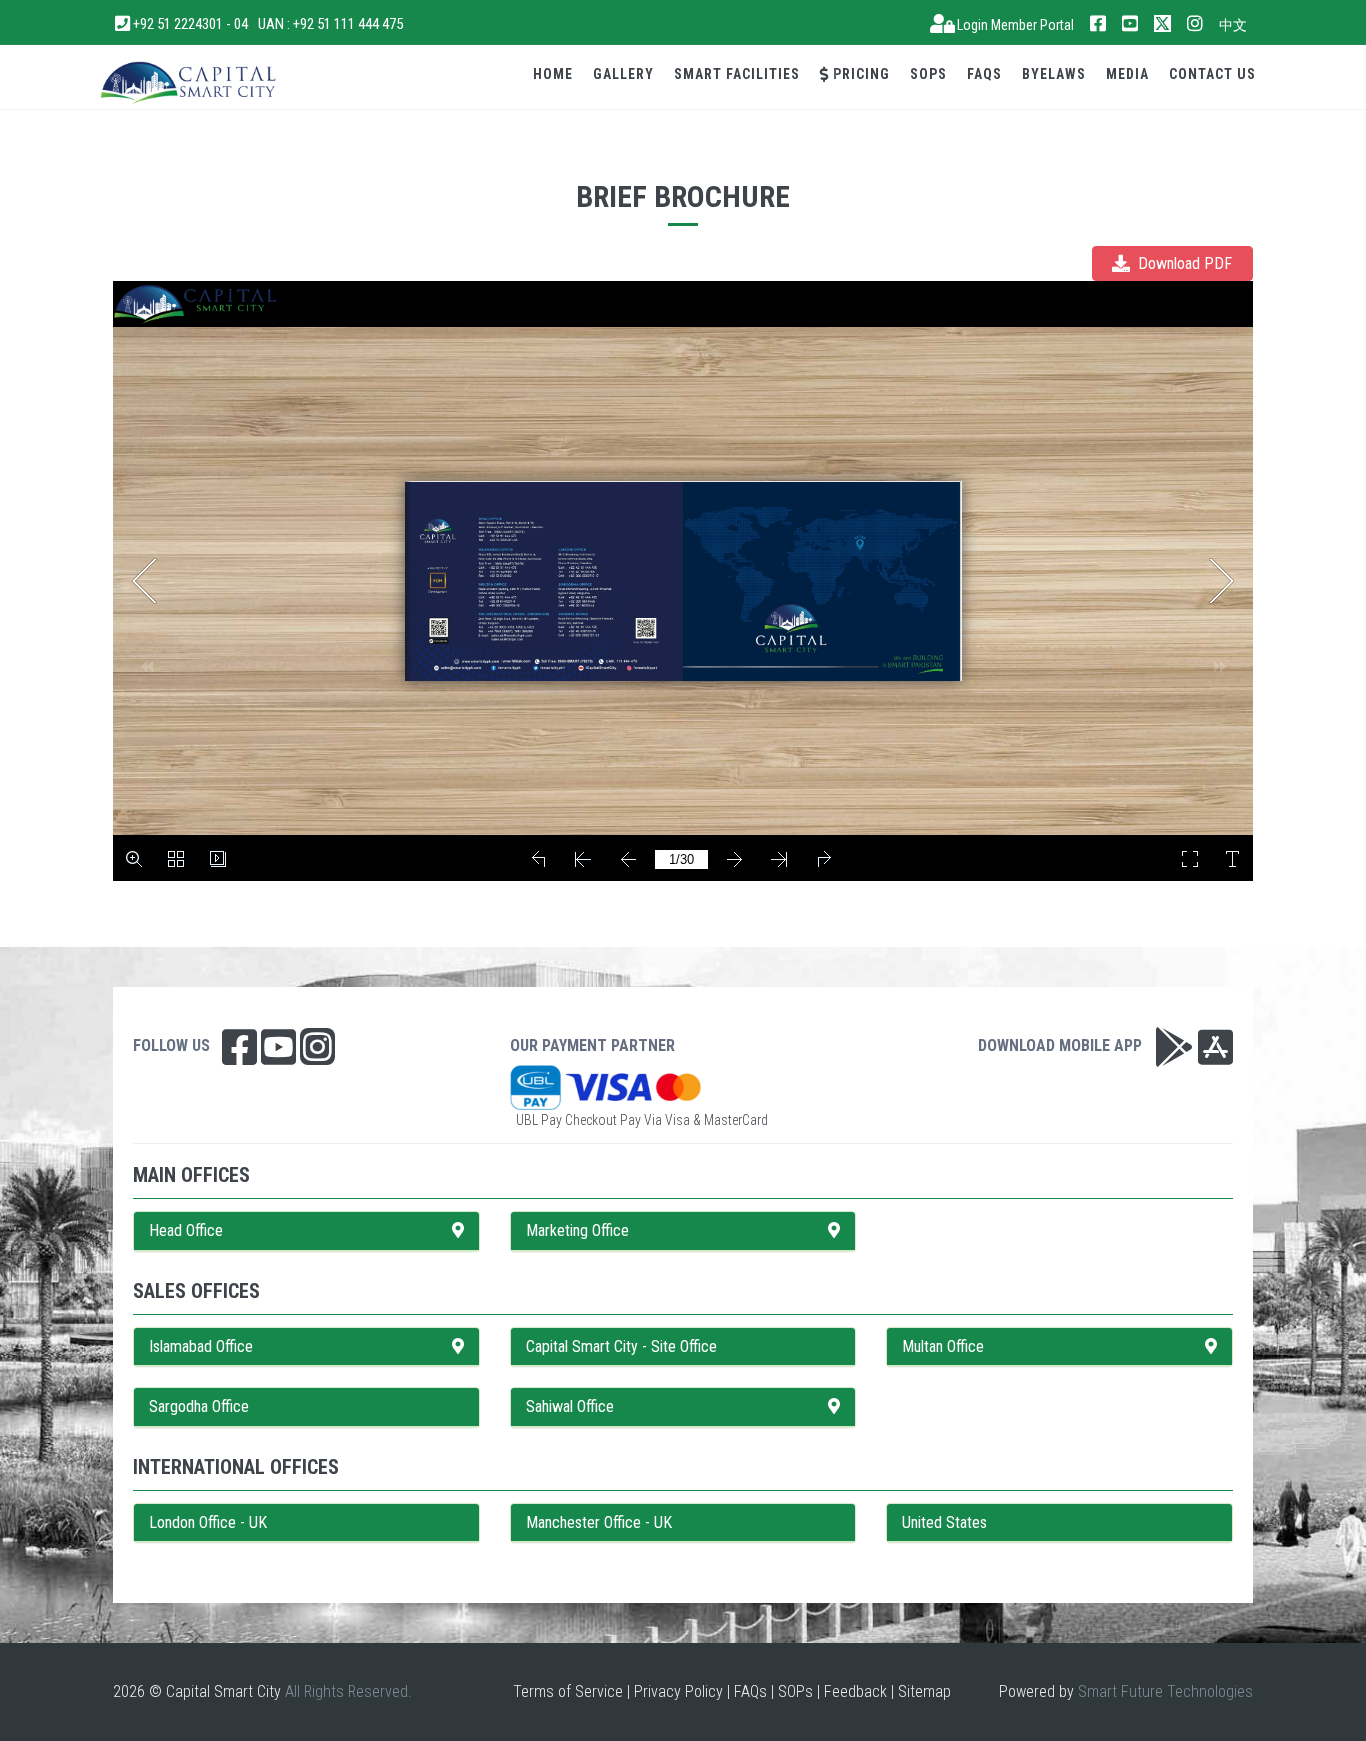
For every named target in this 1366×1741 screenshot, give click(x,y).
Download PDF (1183, 263)
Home (553, 74)
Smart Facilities (737, 74)
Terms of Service (568, 1691)
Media (1127, 74)
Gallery (623, 74)
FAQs (984, 74)
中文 (1233, 25)
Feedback (855, 1691)
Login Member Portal (1014, 25)
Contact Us (1212, 74)
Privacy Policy (678, 1691)
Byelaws (1054, 74)
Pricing (859, 74)
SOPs (928, 74)
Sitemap (924, 1691)
